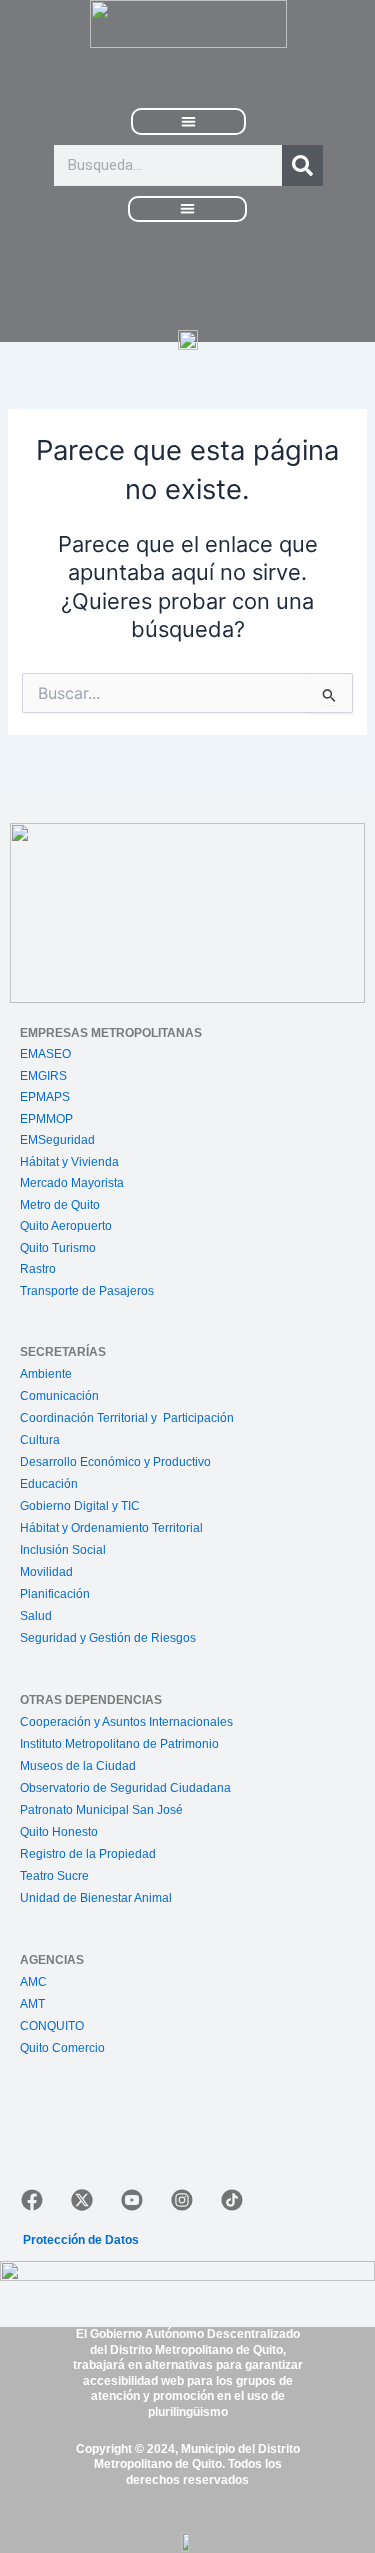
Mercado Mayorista (72, 1183)
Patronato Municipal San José (101, 1810)
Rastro (38, 1269)
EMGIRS (43, 1076)
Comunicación (59, 1396)
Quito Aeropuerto (66, 1226)
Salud (36, 1616)
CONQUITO (52, 2026)
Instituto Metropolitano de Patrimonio (119, 1744)
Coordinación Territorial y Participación (128, 1418)
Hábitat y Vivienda (71, 1162)
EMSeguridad (59, 1140)
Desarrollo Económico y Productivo (115, 1462)
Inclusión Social (63, 1550)
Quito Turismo (58, 1248)
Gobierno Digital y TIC (80, 1506)
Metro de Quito (60, 1205)
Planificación (56, 1594)
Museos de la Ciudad (78, 1766)
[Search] (302, 165)
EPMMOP (46, 1119)
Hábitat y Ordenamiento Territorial (111, 1528)
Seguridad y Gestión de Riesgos (108, 1638)
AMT (32, 2004)
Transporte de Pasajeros (87, 1291)
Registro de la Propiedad (88, 1854)
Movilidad (46, 1572)
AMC (33, 1982)
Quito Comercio (62, 2048)
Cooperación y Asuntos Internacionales (126, 1722)
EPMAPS (45, 1097)
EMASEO (45, 1054)
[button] (189, 121)
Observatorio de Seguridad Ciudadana (125, 1788)
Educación (49, 1484)
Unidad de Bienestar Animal (96, 1898)
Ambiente (46, 1374)
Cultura (40, 1440)
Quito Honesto (59, 1832)
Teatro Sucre (54, 1876)
